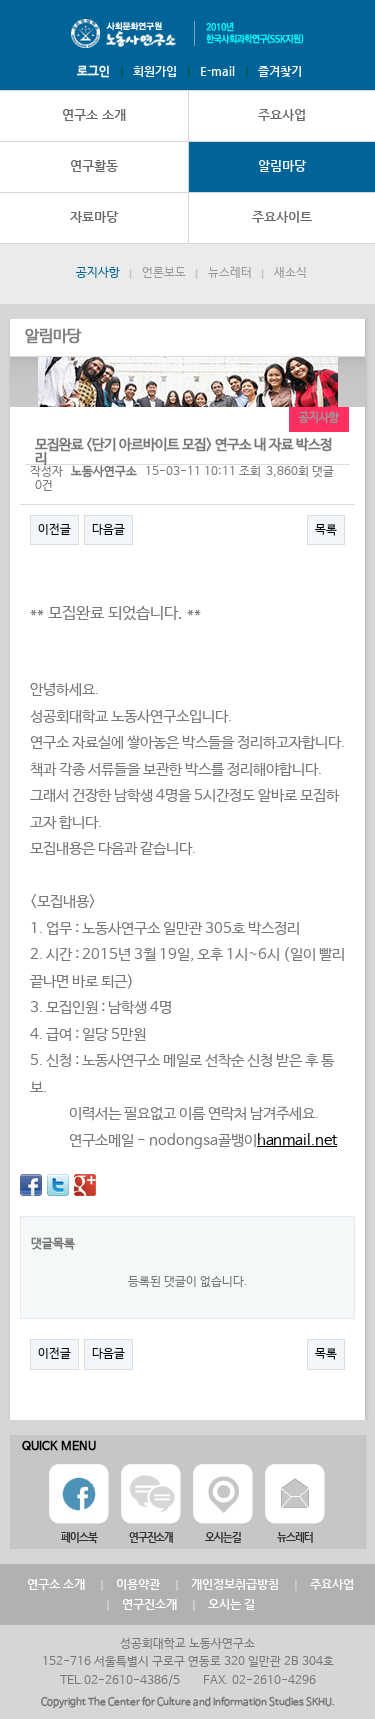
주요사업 (332, 1584)
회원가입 (155, 71)
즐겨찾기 (280, 71)
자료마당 (94, 216)
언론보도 (164, 273)
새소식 (290, 273)
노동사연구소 (188, 34)
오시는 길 (231, 1604)
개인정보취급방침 (235, 1584)
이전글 (54, 530)
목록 (326, 530)
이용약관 (138, 1584)
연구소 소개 (94, 114)
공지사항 (98, 273)
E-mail (217, 71)
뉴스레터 (230, 273)
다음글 (108, 530)
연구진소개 (149, 1604)
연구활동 (94, 165)
